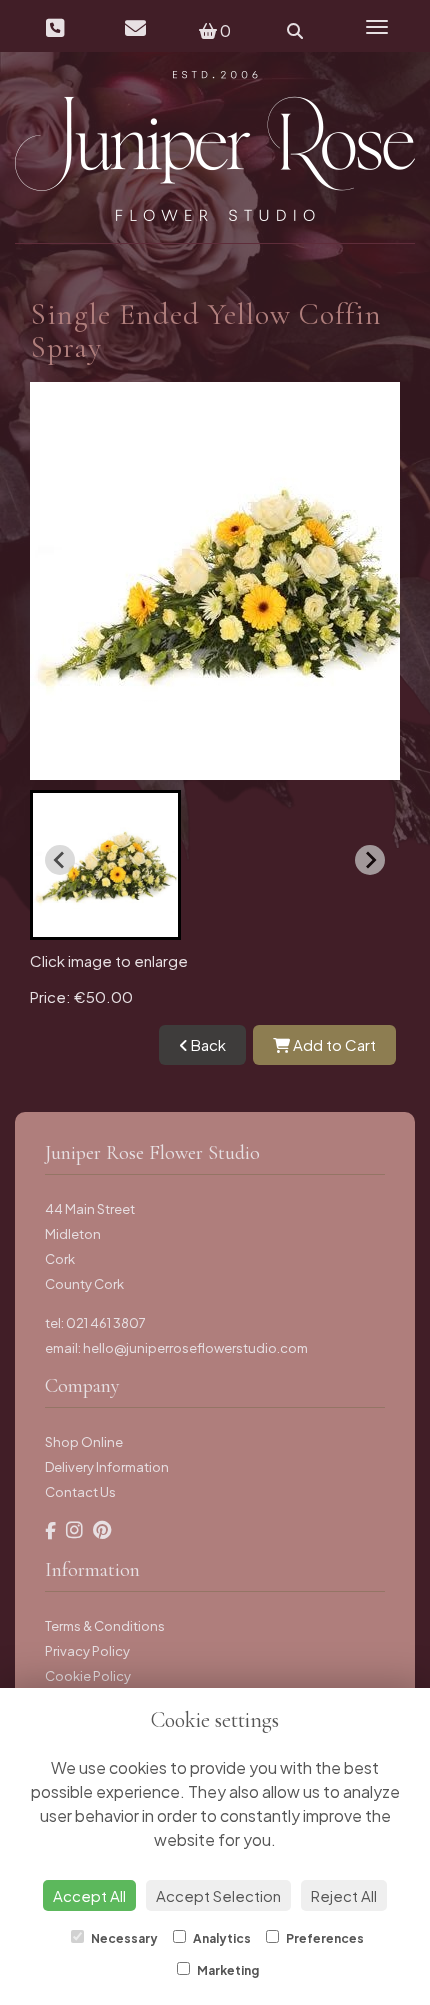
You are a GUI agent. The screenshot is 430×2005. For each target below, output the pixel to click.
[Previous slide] (60, 860)
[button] (105, 865)
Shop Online (84, 1442)
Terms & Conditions (105, 1626)
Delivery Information (107, 1467)
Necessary (123, 1938)
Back (207, 1044)
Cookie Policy (88, 1676)
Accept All (89, 1895)
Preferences (324, 1938)
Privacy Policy (87, 1651)
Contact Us (80, 1492)
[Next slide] (370, 860)
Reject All (344, 1895)
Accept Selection (218, 1895)
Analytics (221, 1938)
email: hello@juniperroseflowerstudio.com (176, 1348)
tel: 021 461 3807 (95, 1323)
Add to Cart (333, 1044)
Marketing (227, 1970)
